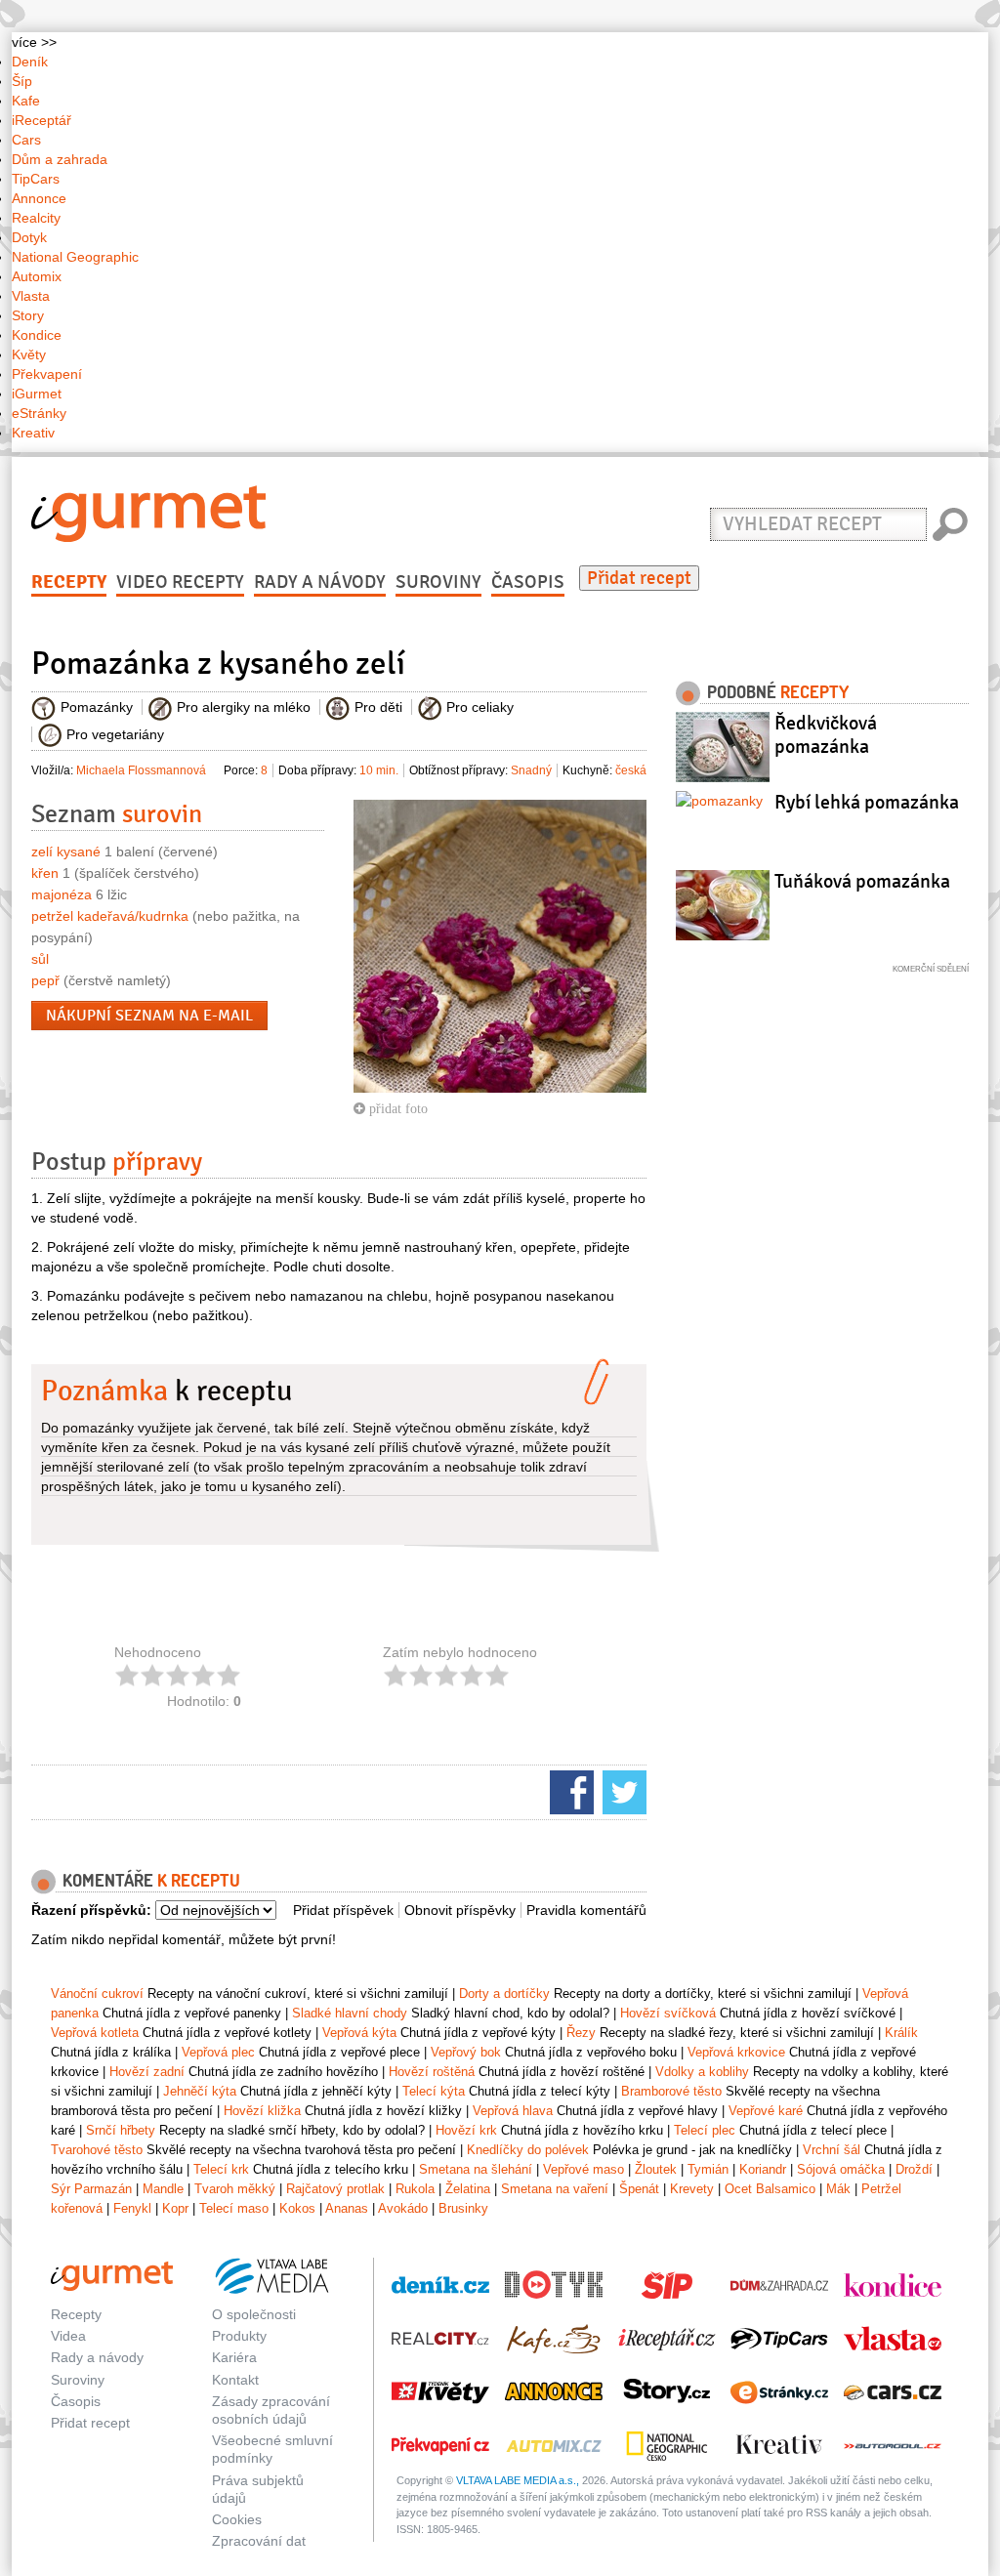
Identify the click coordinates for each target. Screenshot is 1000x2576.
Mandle (163, 2189)
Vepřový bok (466, 2052)
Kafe (26, 101)
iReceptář (42, 120)
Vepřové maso (583, 2169)
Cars (26, 140)
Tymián (708, 2169)
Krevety (692, 2189)
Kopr (175, 2208)
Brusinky (463, 2208)
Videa (68, 2336)
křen (45, 873)
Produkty (239, 2336)
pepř (45, 980)
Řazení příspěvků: (91, 1910)
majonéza (62, 894)
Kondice (37, 335)
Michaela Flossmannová (141, 770)
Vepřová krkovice (736, 2052)
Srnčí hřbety (121, 2130)
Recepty (69, 582)
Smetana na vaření (555, 2189)
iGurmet (37, 394)
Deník (30, 62)
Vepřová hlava (513, 2111)
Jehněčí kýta (200, 2091)
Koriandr (763, 2169)
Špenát (639, 2189)
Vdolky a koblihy (702, 2072)
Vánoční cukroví (97, 1994)
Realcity (36, 218)
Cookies (237, 2519)
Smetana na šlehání (476, 2169)
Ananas (347, 2208)
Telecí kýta (434, 2091)
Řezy (581, 2033)
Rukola (415, 2189)
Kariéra (234, 2357)
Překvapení (47, 374)
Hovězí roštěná (432, 2072)
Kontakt (235, 2380)
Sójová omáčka (841, 2169)
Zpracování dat (259, 2541)
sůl (40, 959)
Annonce (39, 198)
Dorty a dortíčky (504, 1994)
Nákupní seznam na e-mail (149, 1016)
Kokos (297, 2208)
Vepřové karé (766, 2111)
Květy (29, 354)
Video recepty (180, 582)
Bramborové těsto (671, 2091)
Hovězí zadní (147, 2072)
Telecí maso (234, 2208)
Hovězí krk (466, 2130)
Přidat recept (639, 578)
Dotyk (29, 237)
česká (631, 770)
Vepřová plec (218, 2052)
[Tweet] (622, 1791)
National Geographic (75, 257)
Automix (37, 276)
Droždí (914, 2169)
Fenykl (132, 2208)
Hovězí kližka (262, 2111)
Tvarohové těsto (97, 2150)
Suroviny (438, 582)
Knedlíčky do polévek (528, 2150)
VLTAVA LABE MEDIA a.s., (518, 2480)
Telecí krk (221, 2169)
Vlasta (31, 296)
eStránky (39, 413)
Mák (838, 2189)
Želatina (468, 2189)
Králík (901, 2033)
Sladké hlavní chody (350, 2013)
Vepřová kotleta (95, 2033)
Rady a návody (320, 582)
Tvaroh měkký (235, 2189)
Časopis (528, 582)
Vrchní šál (832, 2150)
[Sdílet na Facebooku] (569, 1791)
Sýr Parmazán (91, 2189)
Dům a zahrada (60, 159)
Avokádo (403, 2208)
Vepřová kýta (359, 2033)
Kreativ (33, 433)
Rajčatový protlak (335, 2189)
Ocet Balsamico (770, 2189)
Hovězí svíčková (668, 2013)
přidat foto (396, 1108)
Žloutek (656, 2169)
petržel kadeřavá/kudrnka (110, 916)
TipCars (36, 179)
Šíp (22, 81)
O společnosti (254, 2314)
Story (28, 315)
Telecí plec (705, 2130)
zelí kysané (66, 852)
